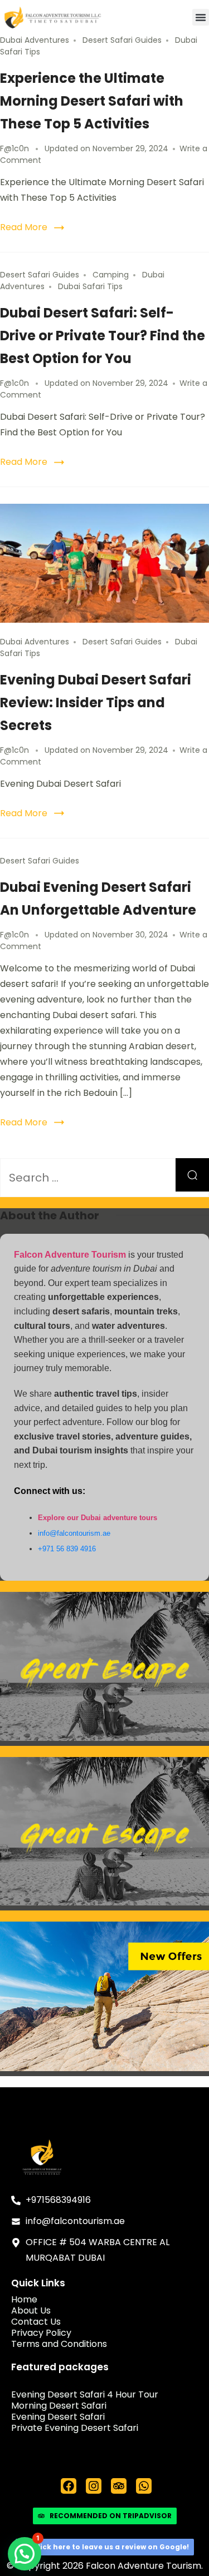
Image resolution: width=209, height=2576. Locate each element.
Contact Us (36, 2322)
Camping (111, 275)
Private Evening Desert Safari (75, 2428)
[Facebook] (69, 2486)
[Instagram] (94, 2486)
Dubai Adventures (35, 40)
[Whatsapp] (144, 2486)
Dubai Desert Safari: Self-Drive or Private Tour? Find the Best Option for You (103, 336)
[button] (201, 17)
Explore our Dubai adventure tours (98, 1518)
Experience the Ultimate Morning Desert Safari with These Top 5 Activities (92, 101)
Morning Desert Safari (59, 2406)
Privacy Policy (41, 2333)
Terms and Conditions (59, 2344)
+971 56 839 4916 (67, 1549)
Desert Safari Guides (122, 40)
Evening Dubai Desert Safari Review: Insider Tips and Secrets (96, 703)
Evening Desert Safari (58, 2417)
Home (24, 2300)
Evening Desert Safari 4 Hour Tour (85, 2395)
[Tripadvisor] (119, 2486)
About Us (31, 2311)
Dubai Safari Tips (90, 286)
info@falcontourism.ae (74, 1533)
